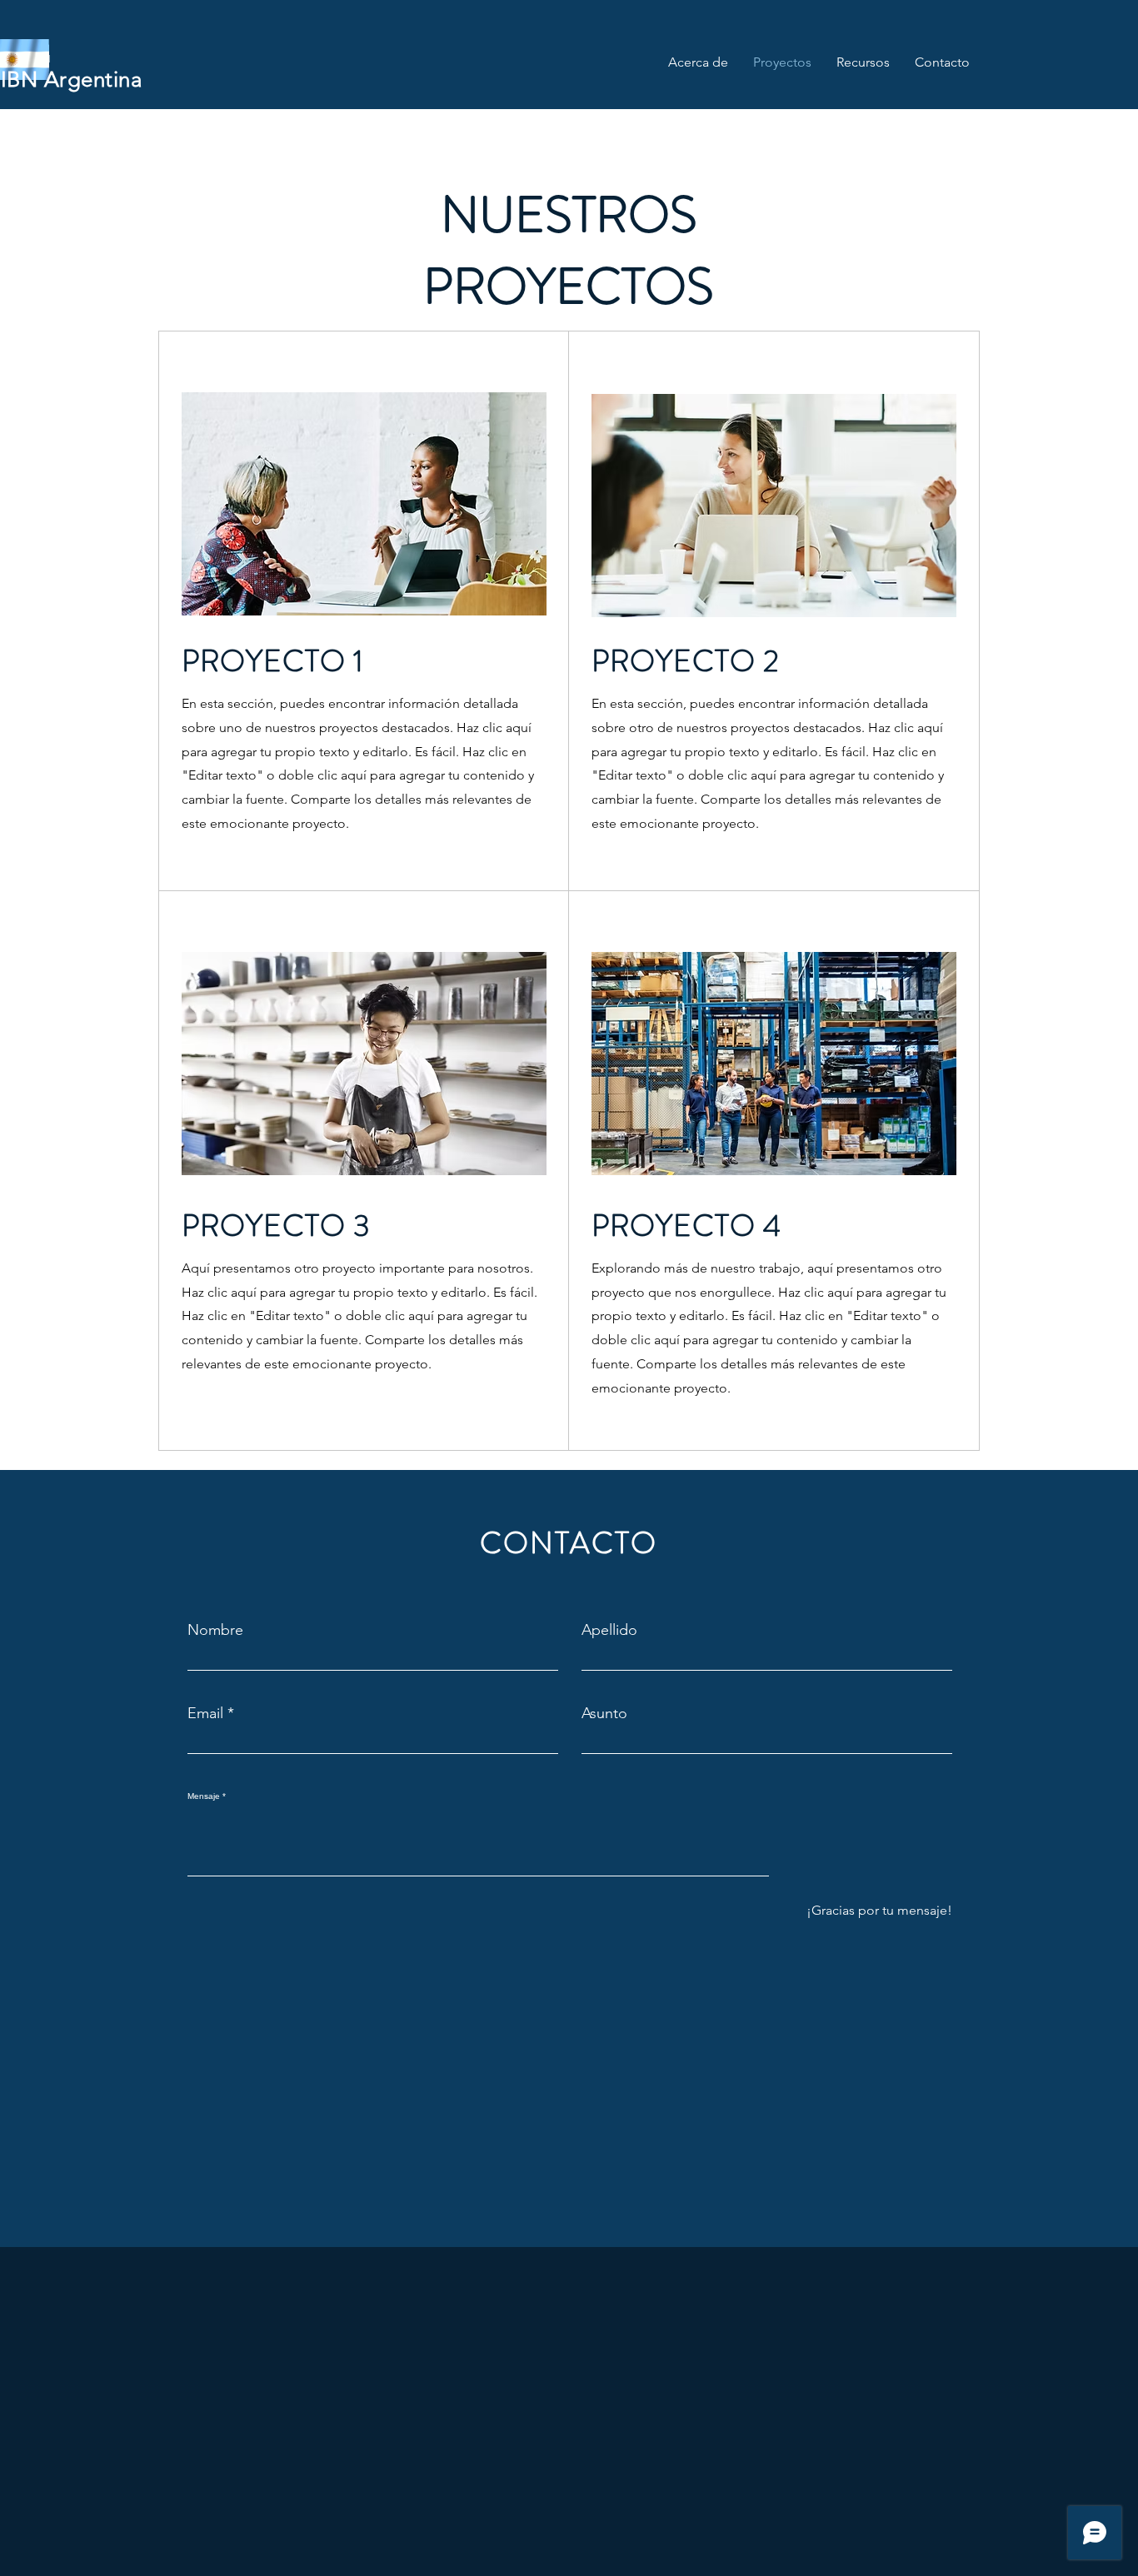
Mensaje (204, 1796)
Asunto (604, 1713)
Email (205, 1713)
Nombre (215, 1630)
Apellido (609, 1630)
